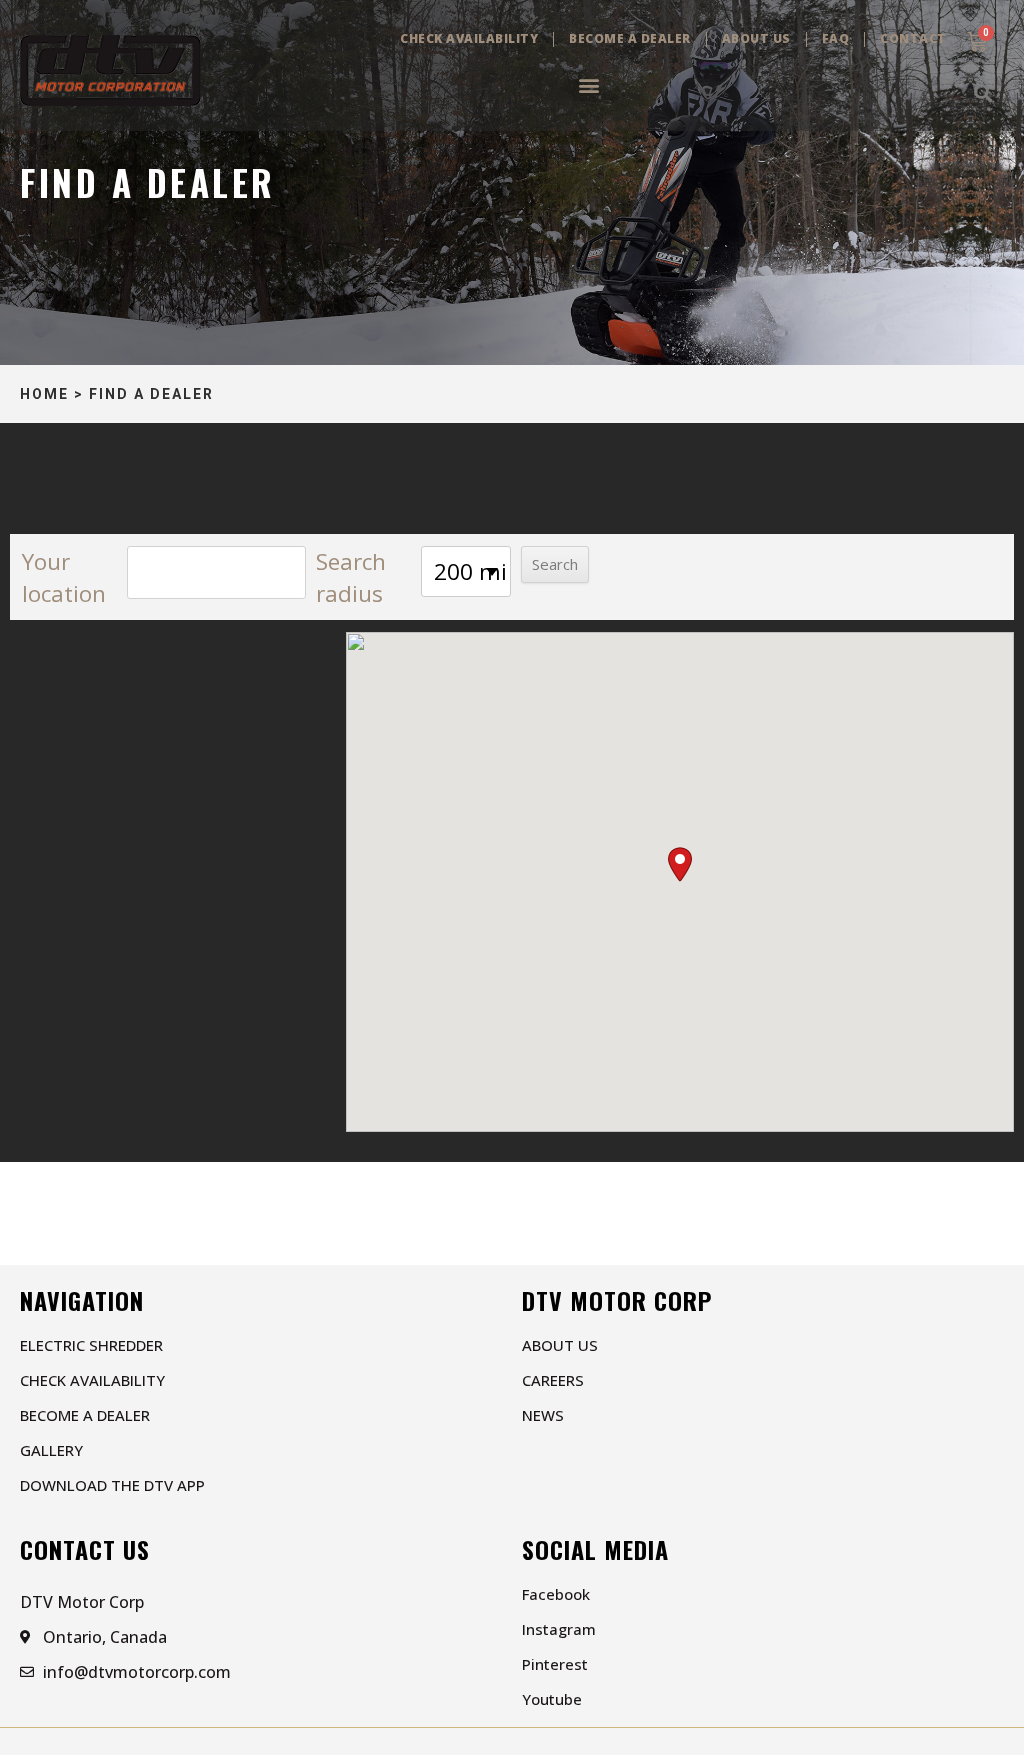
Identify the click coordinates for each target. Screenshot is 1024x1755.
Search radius (351, 577)
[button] (588, 84)
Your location (64, 577)
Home (44, 394)
